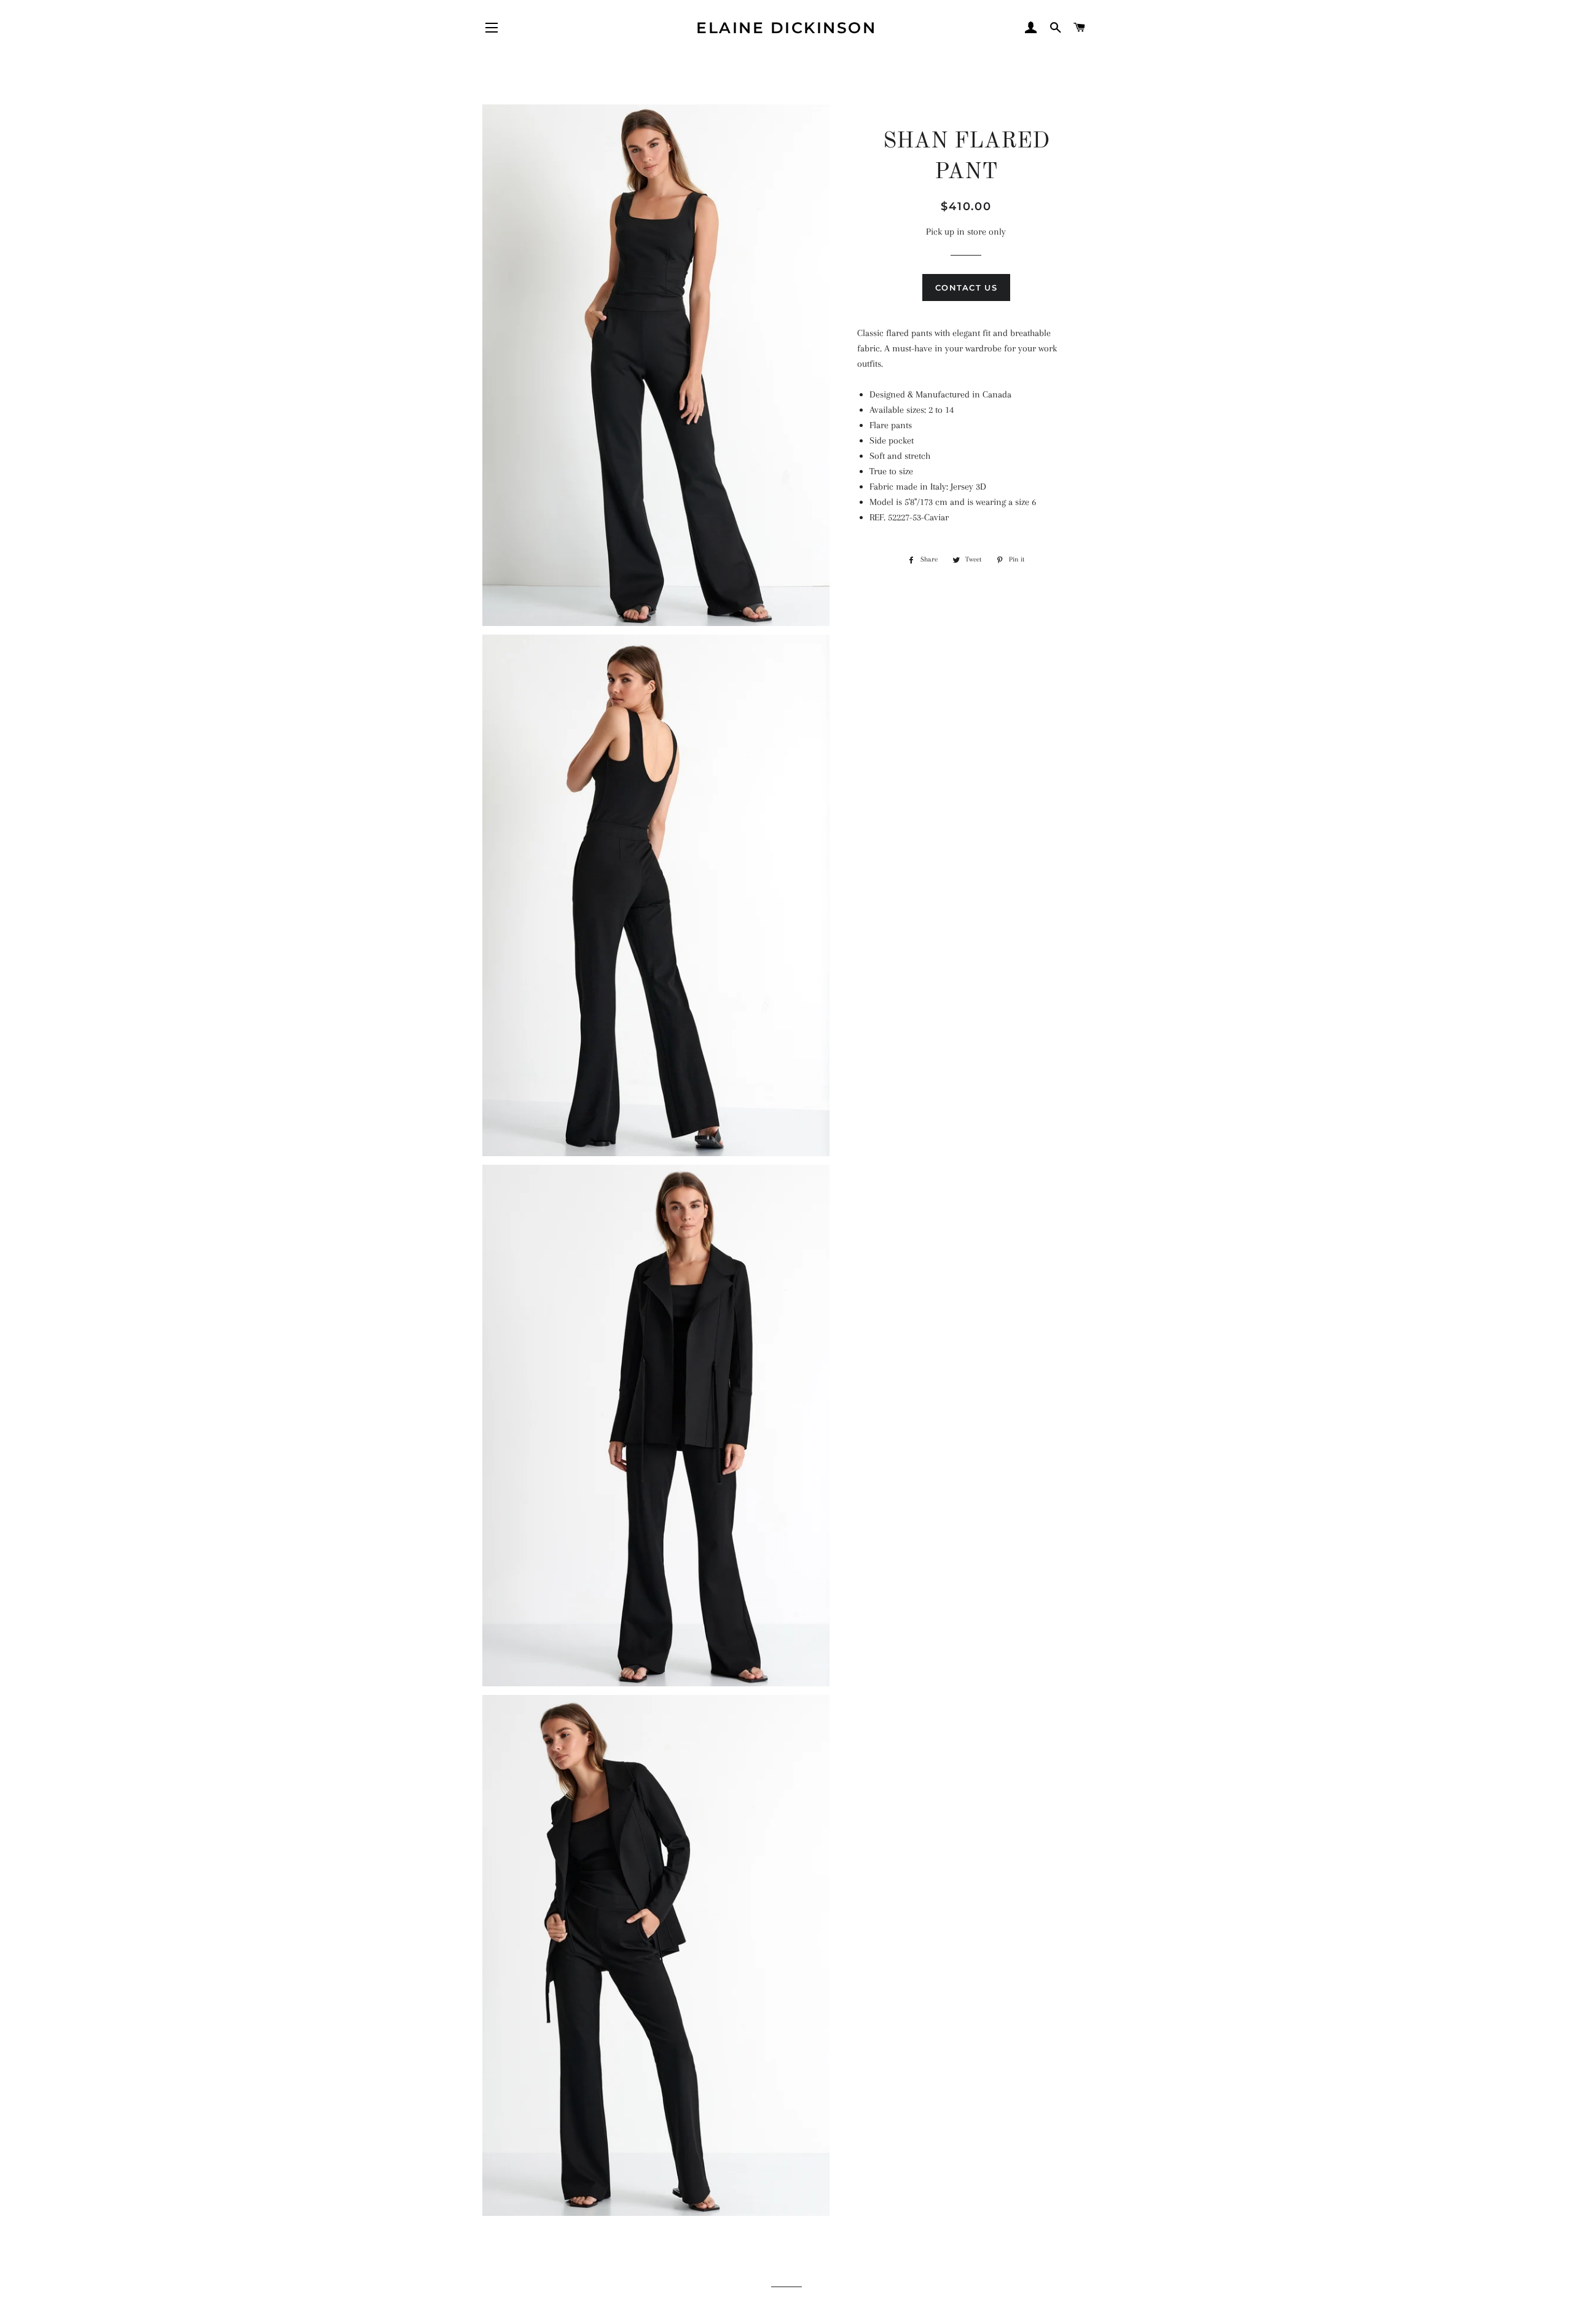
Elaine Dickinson (786, 28)
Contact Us (966, 288)
